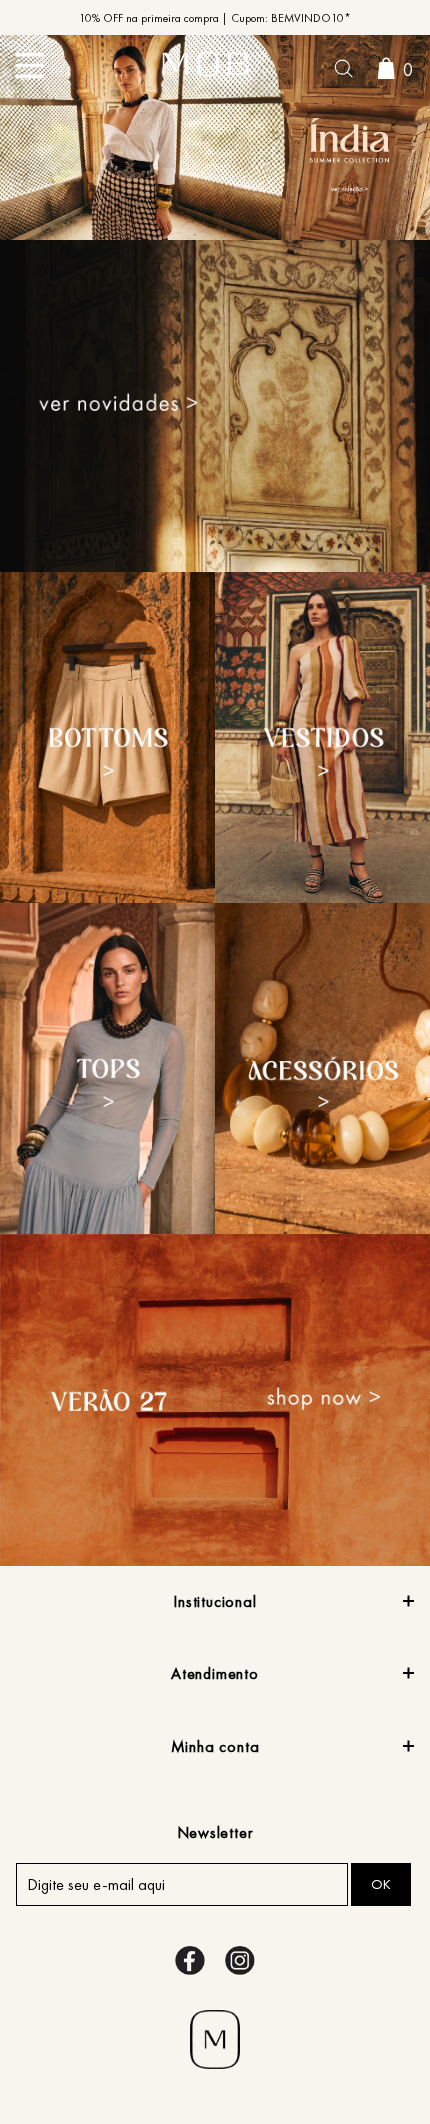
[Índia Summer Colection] (215, 140)
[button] (343, 70)
